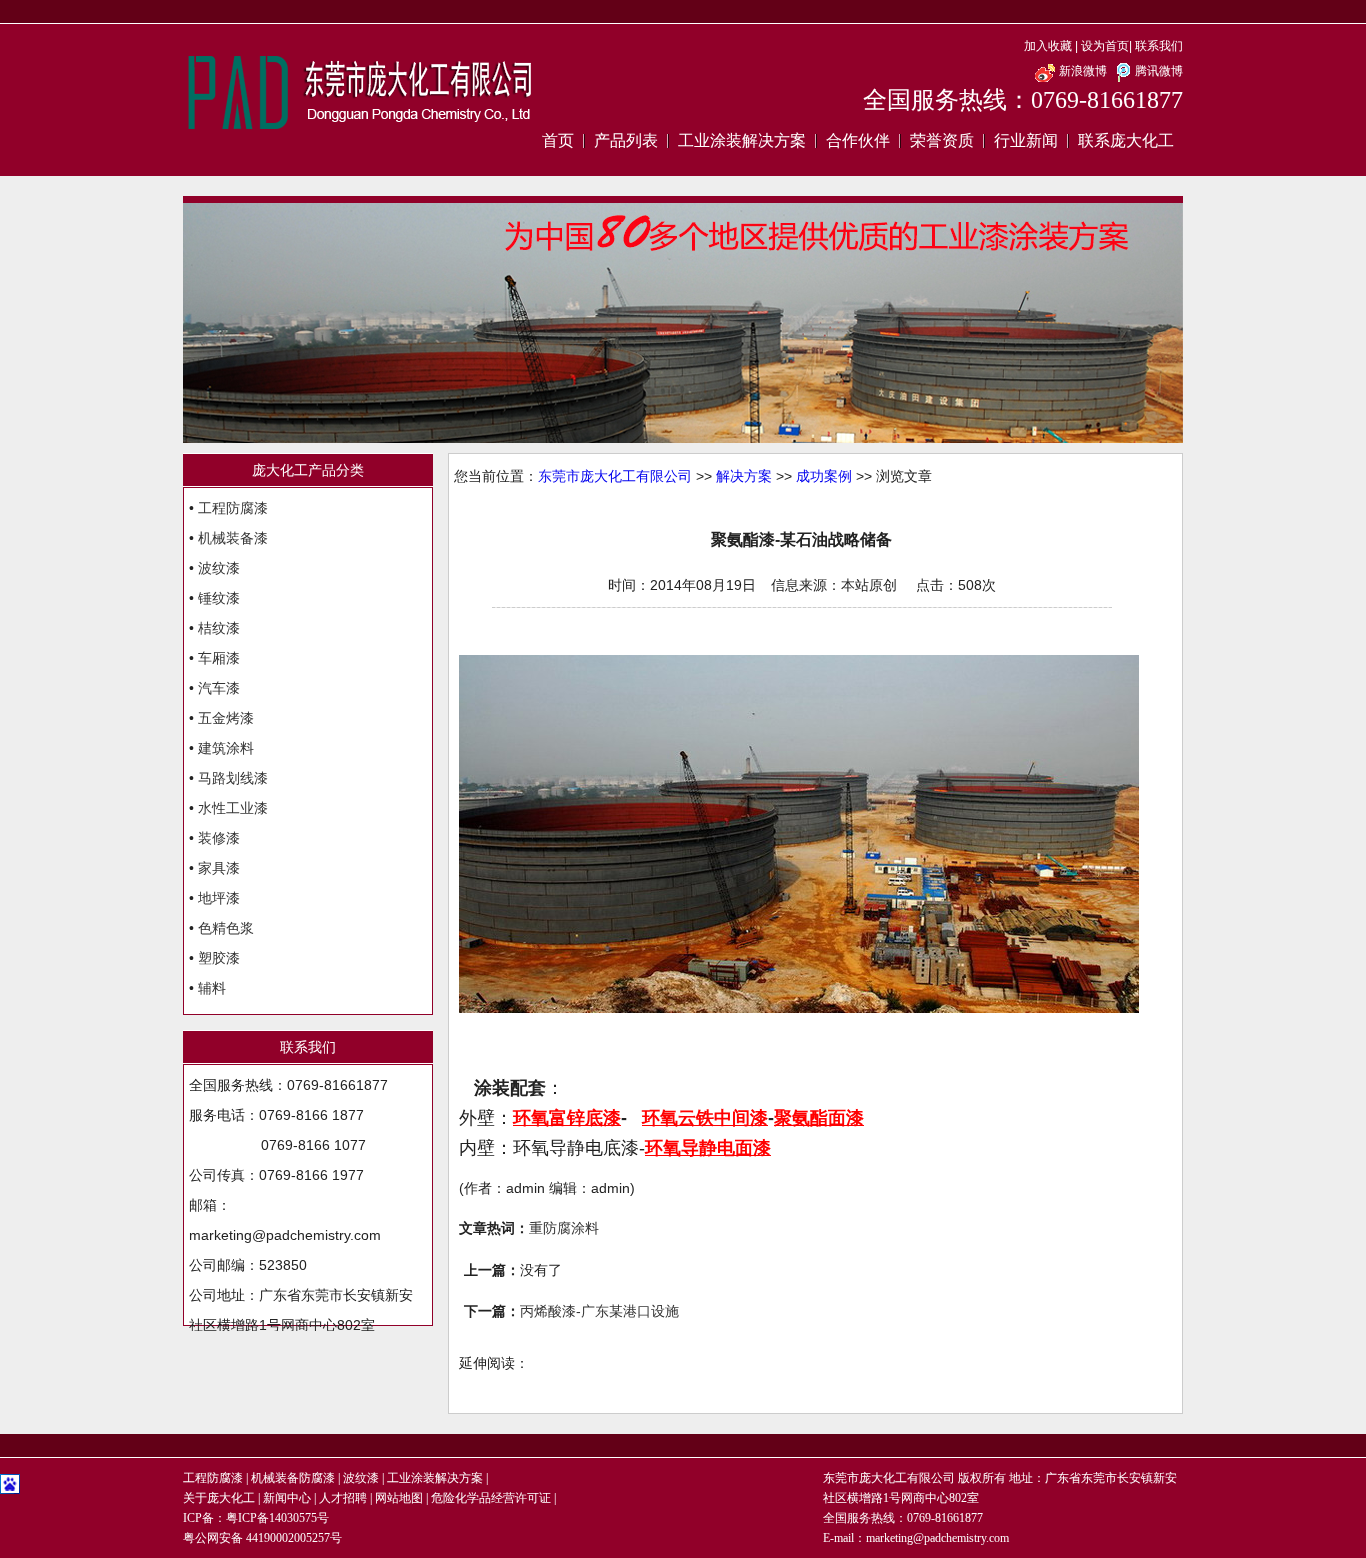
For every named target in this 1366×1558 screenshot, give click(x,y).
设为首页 (1105, 46)
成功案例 (824, 476)
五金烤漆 (226, 718)
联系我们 (1159, 46)
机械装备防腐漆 (293, 1478)
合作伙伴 (858, 140)
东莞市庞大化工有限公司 (615, 476)
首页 (558, 140)
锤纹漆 (219, 598)
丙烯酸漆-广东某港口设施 (599, 1311)
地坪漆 (219, 898)
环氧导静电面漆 (708, 1148)
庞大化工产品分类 (308, 470)
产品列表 (626, 140)
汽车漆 (219, 688)
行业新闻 (1026, 140)
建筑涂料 (226, 748)
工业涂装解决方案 (742, 140)
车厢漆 (219, 658)
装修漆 (219, 838)
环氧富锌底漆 (567, 1118)
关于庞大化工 (219, 1498)
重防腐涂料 (564, 1228)
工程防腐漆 (233, 508)
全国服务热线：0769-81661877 (1023, 100)
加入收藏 (1048, 46)
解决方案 (744, 476)
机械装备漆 (233, 538)
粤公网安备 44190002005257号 (262, 1538)
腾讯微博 (1159, 71)
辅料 (212, 988)
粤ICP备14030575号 (277, 1518)
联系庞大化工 (1126, 140)
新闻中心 (287, 1498)
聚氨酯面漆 (819, 1118)
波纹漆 (219, 568)
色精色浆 (226, 928)
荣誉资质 (942, 140)
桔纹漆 (219, 628)
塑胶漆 (219, 958)
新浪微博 (1083, 71)
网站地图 (399, 1498)
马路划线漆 (233, 778)
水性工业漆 (233, 808)
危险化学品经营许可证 (491, 1498)
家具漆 (219, 868)
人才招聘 (343, 1498)
